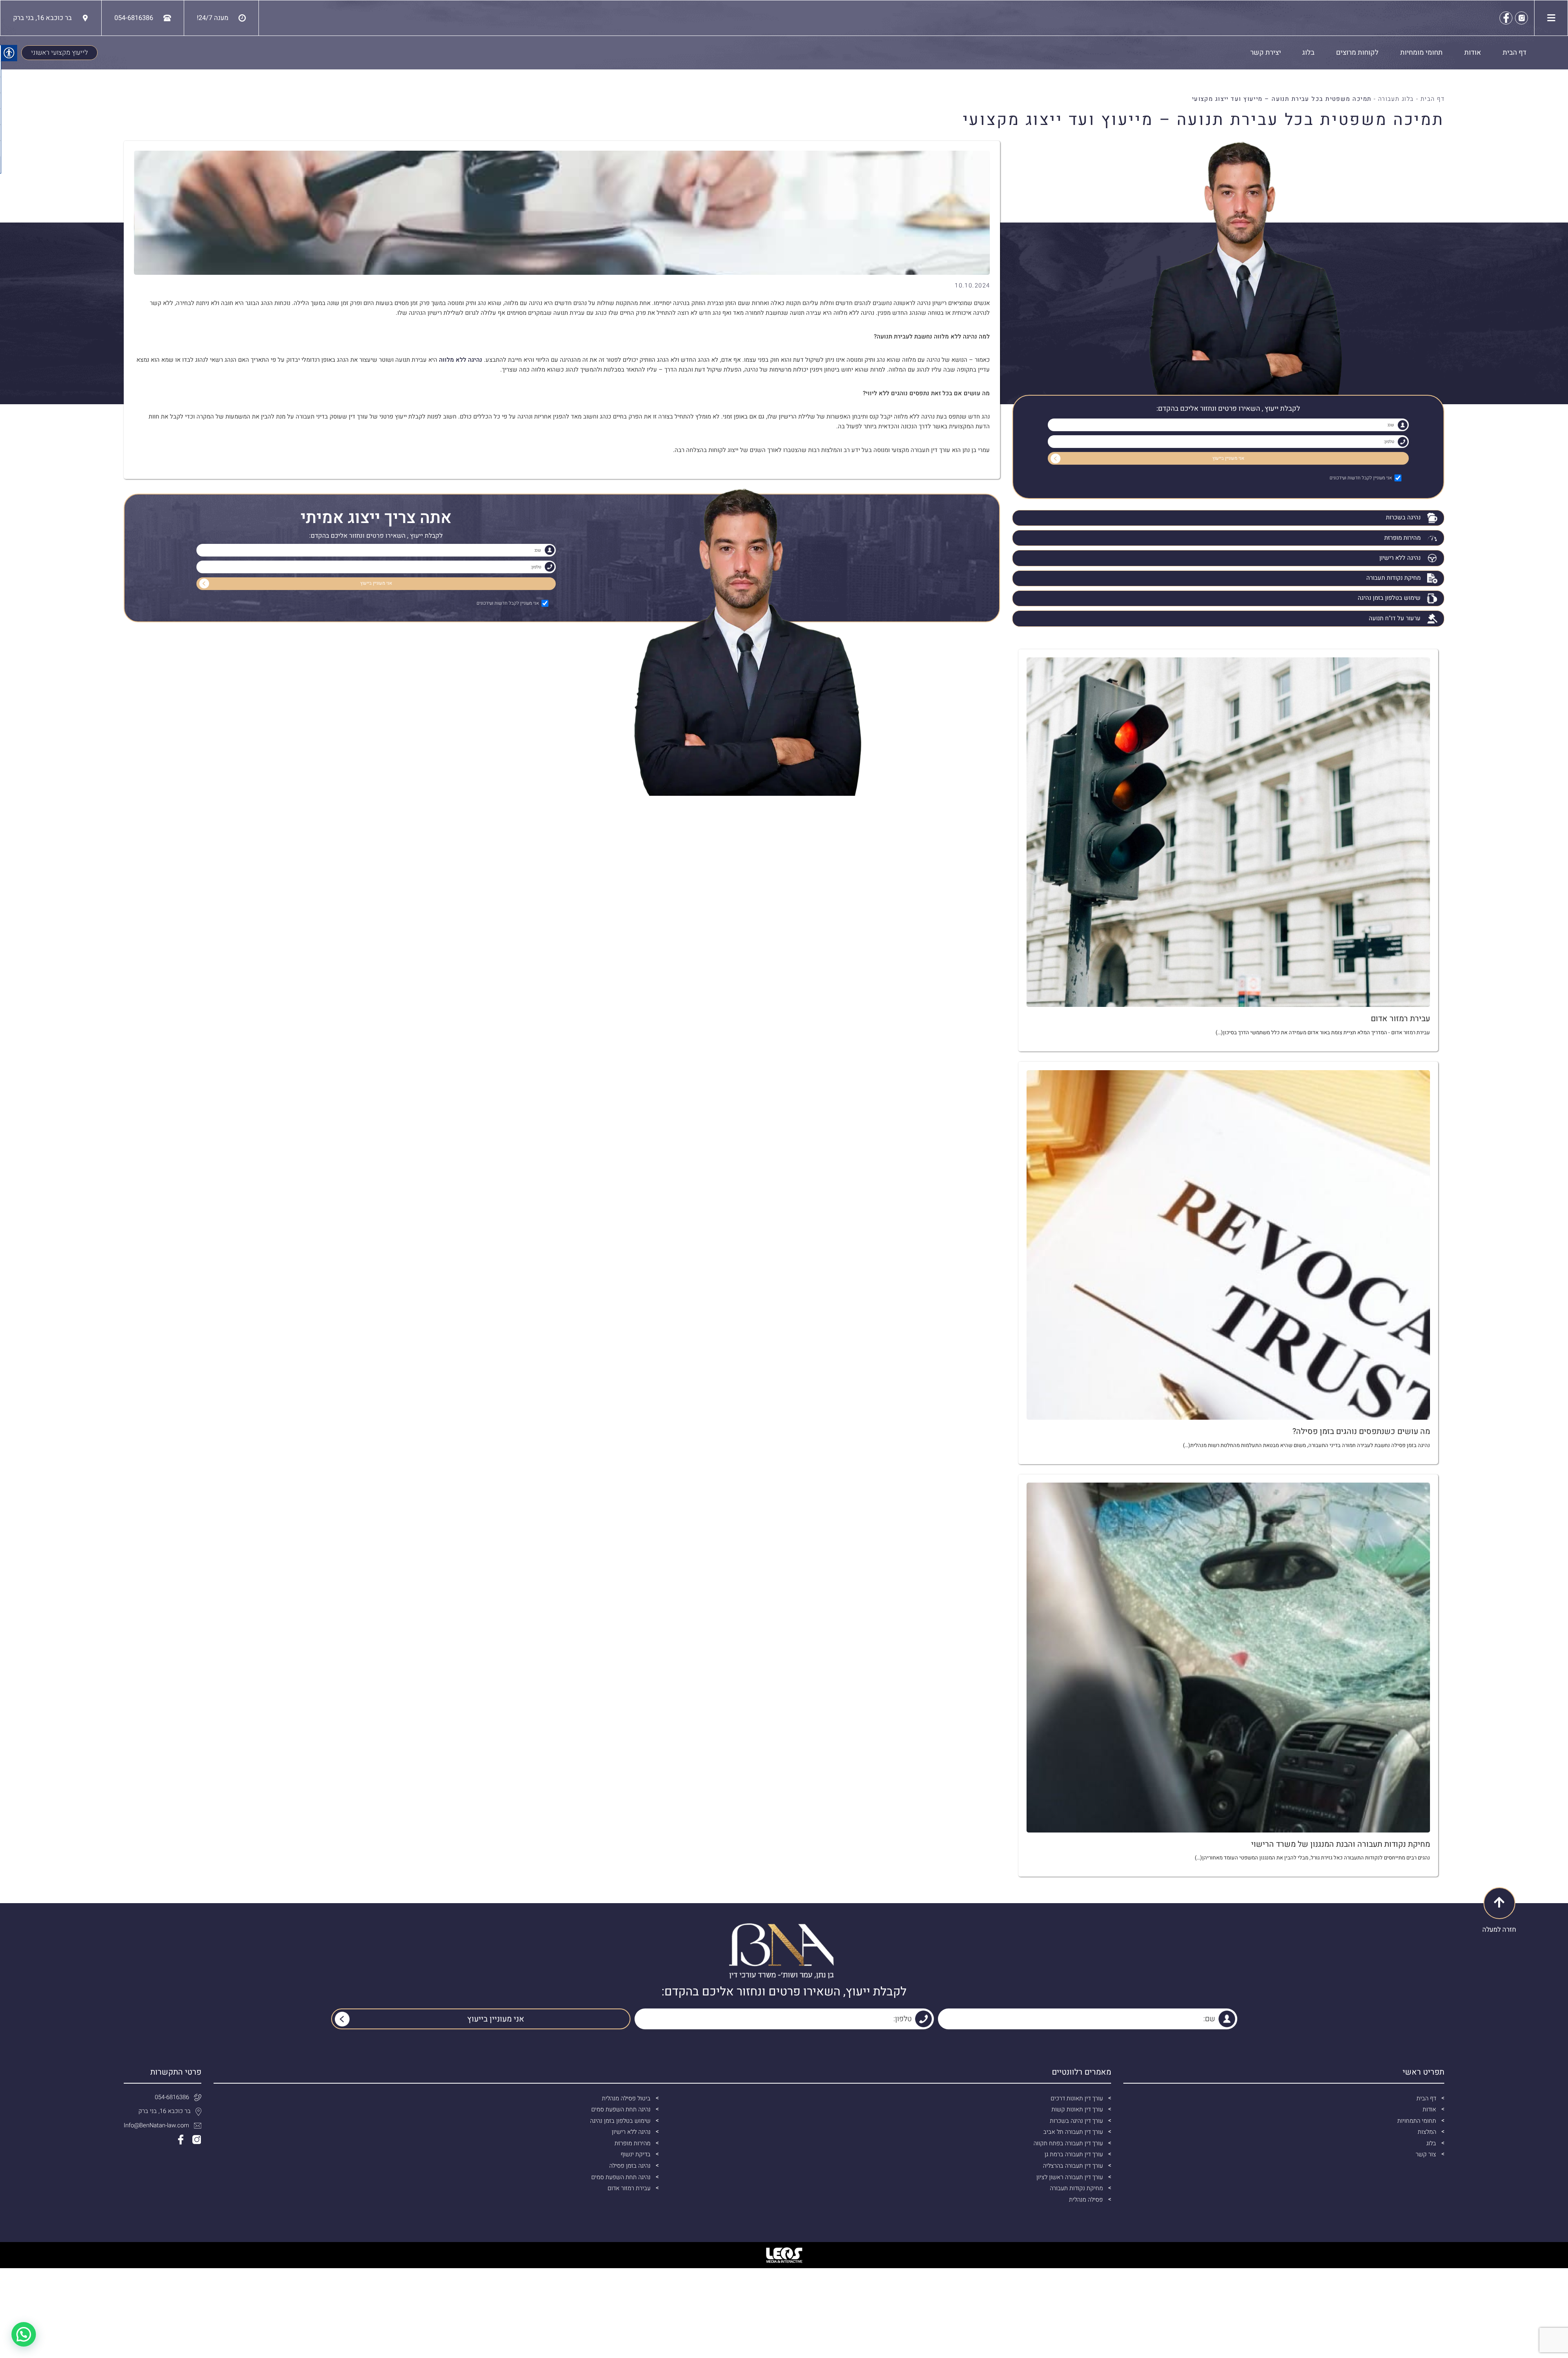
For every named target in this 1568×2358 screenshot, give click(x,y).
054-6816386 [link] (172, 2097)
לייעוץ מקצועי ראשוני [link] (59, 53)
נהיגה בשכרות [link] (1403, 518)
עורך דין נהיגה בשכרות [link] (1076, 2121)
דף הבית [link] (1515, 52)
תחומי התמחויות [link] (1417, 2121)
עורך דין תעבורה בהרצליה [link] (1073, 2166)
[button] (24, 2334)
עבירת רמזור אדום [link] (629, 2188)
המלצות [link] (1427, 2132)
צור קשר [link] (1426, 2154)
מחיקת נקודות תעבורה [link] (1393, 578)
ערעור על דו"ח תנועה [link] (1395, 618)
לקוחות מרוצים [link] (1357, 52)
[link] (1521, 18)
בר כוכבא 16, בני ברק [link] (165, 2111)
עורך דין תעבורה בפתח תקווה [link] (1068, 2143)
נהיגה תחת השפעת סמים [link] (621, 2110)
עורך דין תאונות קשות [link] (1077, 2110)
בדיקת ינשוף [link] (636, 2154)
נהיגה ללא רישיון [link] (1400, 558)
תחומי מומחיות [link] (1421, 52)
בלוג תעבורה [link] (1396, 99)
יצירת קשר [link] (1266, 52)
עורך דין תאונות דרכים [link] (1077, 2099)
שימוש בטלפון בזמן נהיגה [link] (1389, 598)
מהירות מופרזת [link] (1402, 538)
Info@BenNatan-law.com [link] (156, 2125)
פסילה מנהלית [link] (1086, 2200)
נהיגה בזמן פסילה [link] (630, 2166)
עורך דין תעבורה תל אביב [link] (1073, 2132)
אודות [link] (1473, 52)
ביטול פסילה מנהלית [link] (626, 2099)
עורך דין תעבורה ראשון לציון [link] (1070, 2177)
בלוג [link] (1308, 52)
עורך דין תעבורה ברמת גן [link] (1074, 2154)
